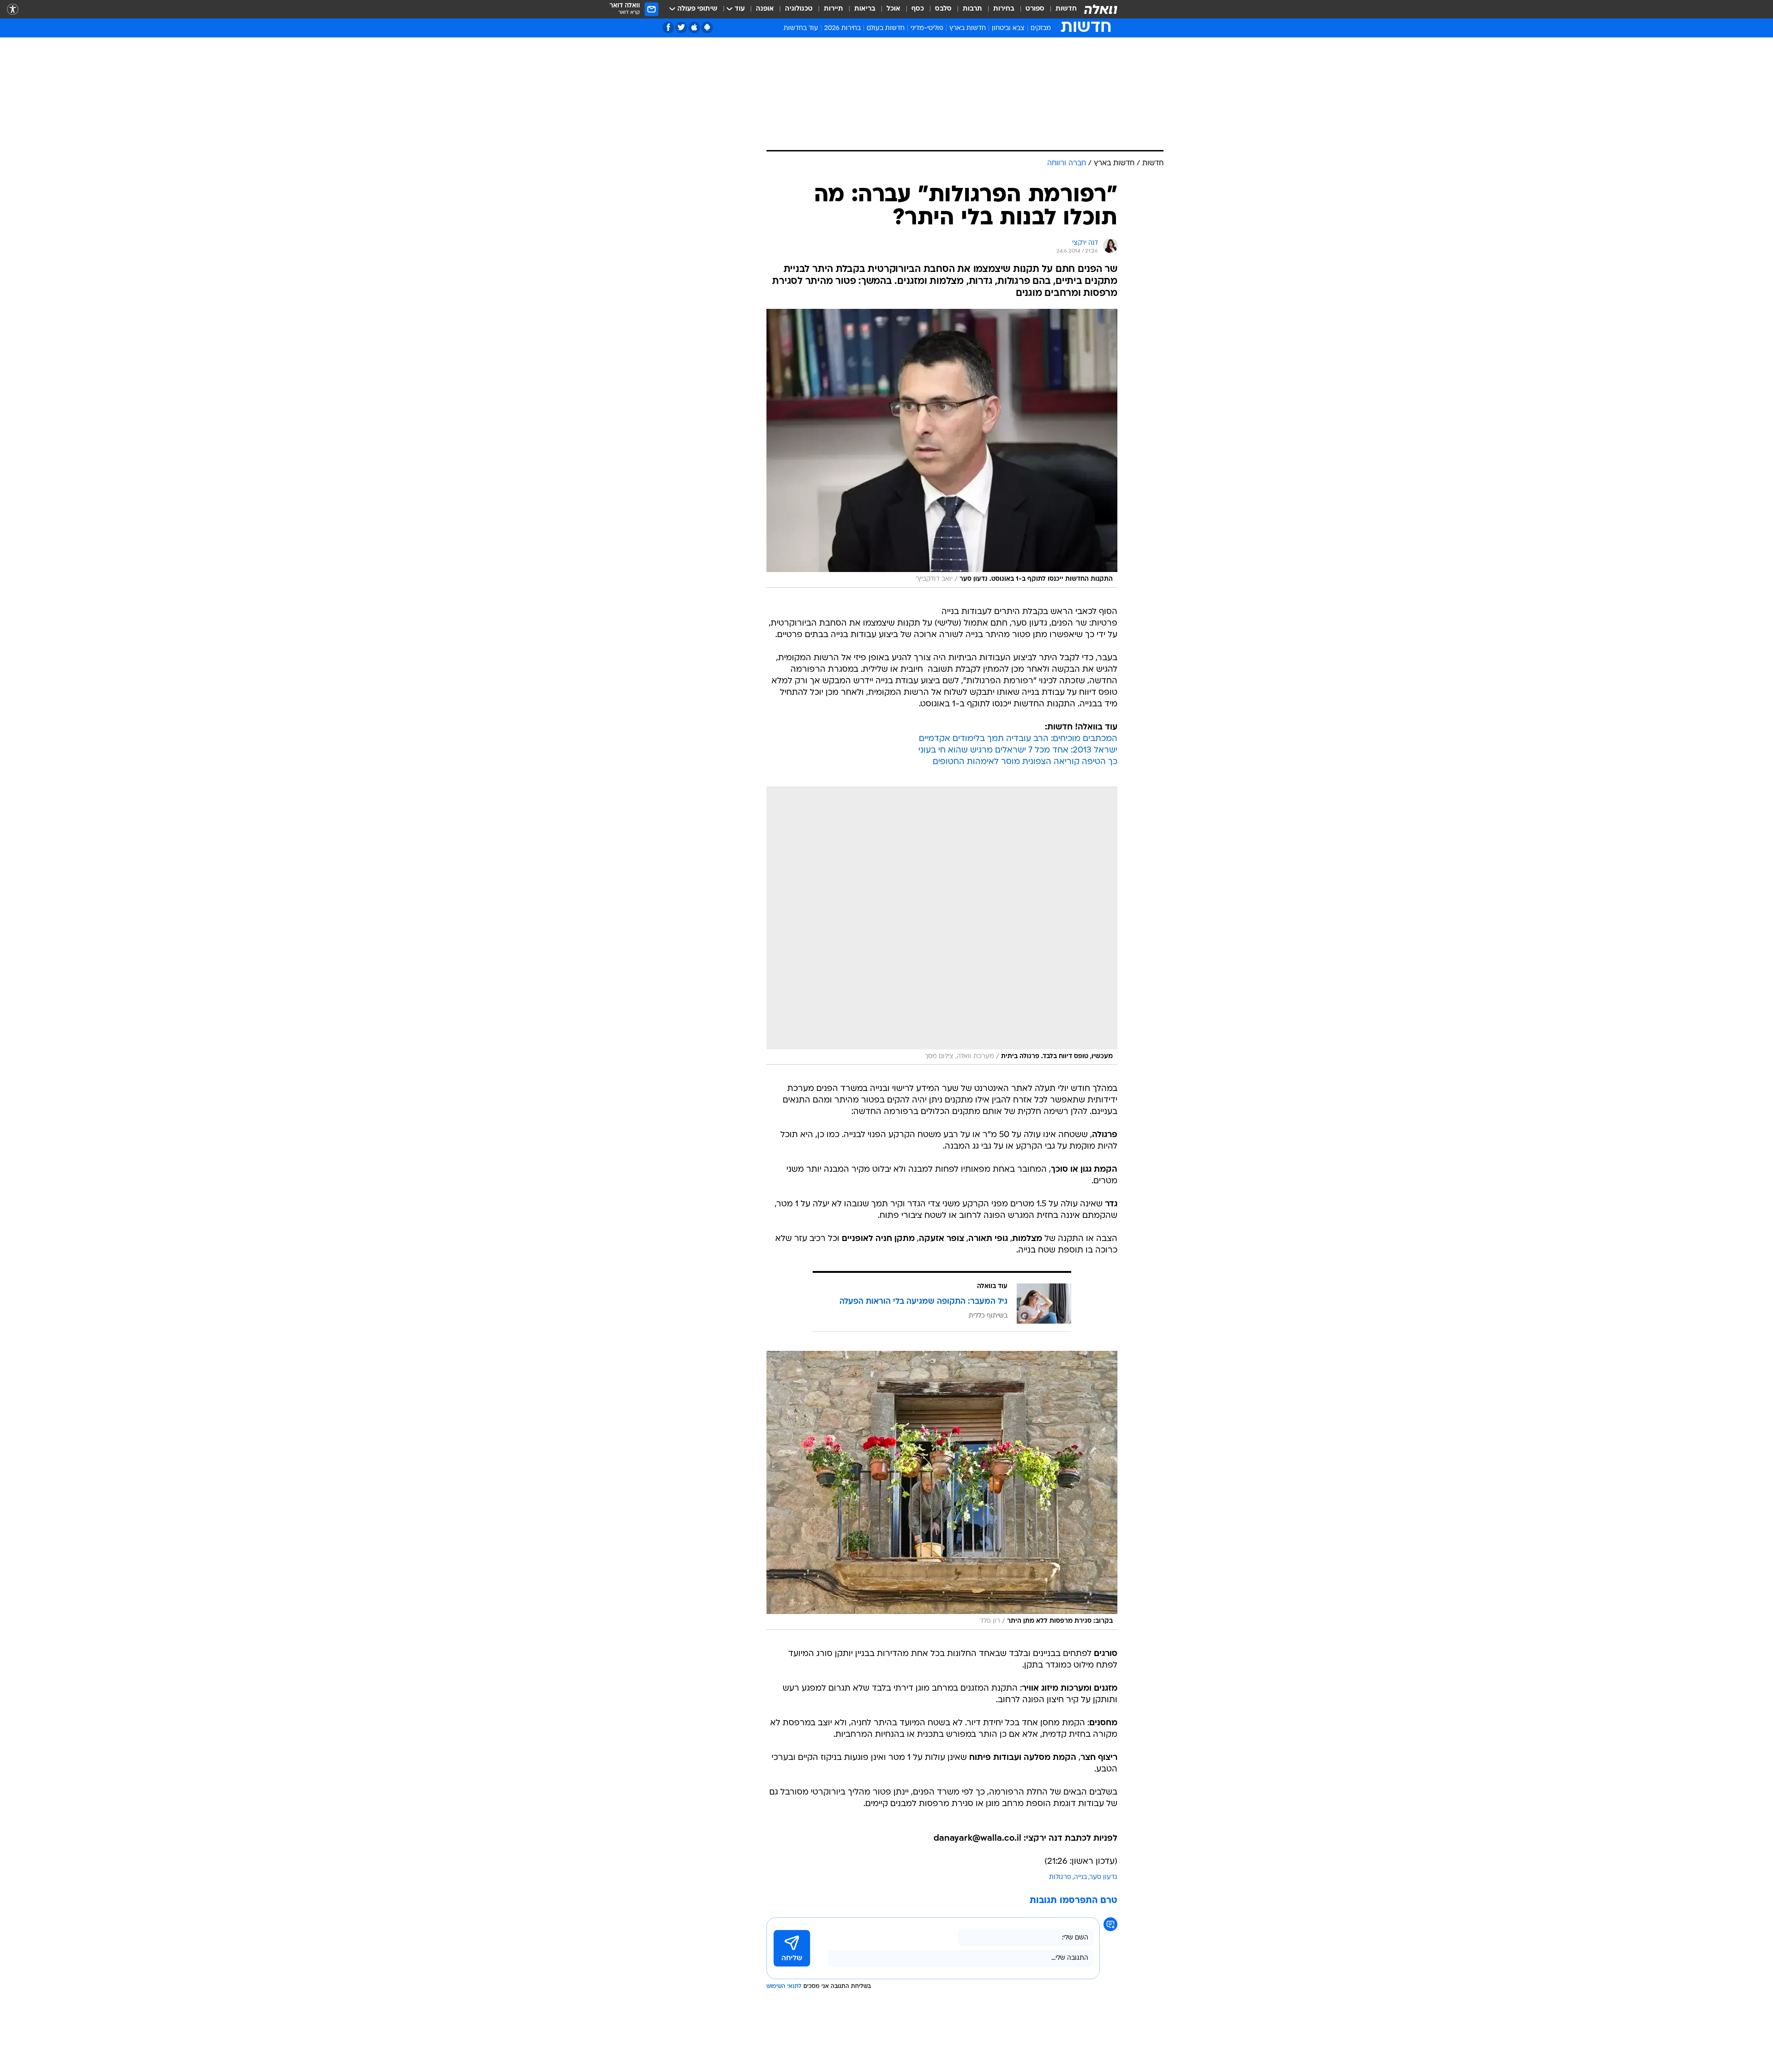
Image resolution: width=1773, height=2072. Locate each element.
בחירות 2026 (842, 28)
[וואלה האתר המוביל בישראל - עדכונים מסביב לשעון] (1101, 9)
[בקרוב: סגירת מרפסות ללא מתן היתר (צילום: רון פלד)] (942, 1490)
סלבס (943, 9)
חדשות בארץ (968, 28)
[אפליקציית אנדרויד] (707, 27)
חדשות (1066, 9)
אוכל (893, 9)
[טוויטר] (681, 27)
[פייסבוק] (668, 27)
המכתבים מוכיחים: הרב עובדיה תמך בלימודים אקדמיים (1018, 739)
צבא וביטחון (1008, 28)
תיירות (833, 9)
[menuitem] (1061, 9)
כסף (918, 9)
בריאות (865, 9)
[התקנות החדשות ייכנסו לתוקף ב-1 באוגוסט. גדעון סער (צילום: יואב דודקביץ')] (942, 448)
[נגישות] (13, 9)
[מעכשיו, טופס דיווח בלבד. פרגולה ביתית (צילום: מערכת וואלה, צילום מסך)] (942, 926)
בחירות (1004, 9)
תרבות (972, 9)
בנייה (1080, 1877)
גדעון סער (1104, 1877)
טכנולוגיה (799, 9)
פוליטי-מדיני (927, 28)
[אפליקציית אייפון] (694, 27)
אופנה (765, 9)
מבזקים (1041, 28)
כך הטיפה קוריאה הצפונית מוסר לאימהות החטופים (1025, 762)
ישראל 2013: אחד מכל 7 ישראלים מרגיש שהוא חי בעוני (1018, 750)
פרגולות (1060, 1877)
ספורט (1035, 9)
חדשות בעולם (886, 28)
